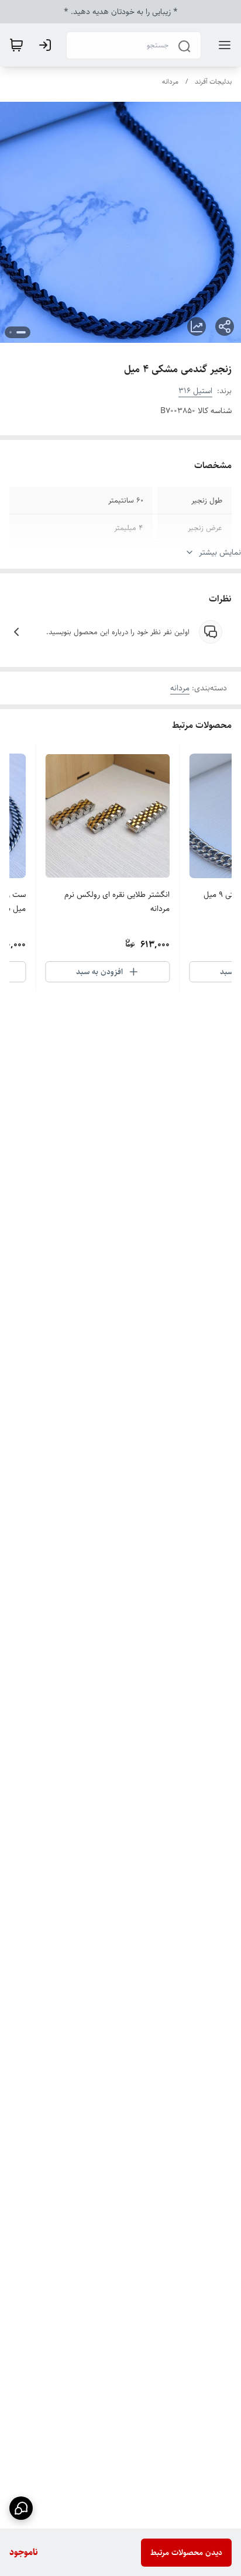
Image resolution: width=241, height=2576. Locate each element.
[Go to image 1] (21, 332)
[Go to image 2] (11, 332)
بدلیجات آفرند (213, 82)
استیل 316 (195, 391)
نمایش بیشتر (220, 552)
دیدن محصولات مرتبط (186, 2553)
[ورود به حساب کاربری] (47, 45)
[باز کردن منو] (222, 45)
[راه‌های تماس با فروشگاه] (21, 2508)
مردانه (170, 82)
